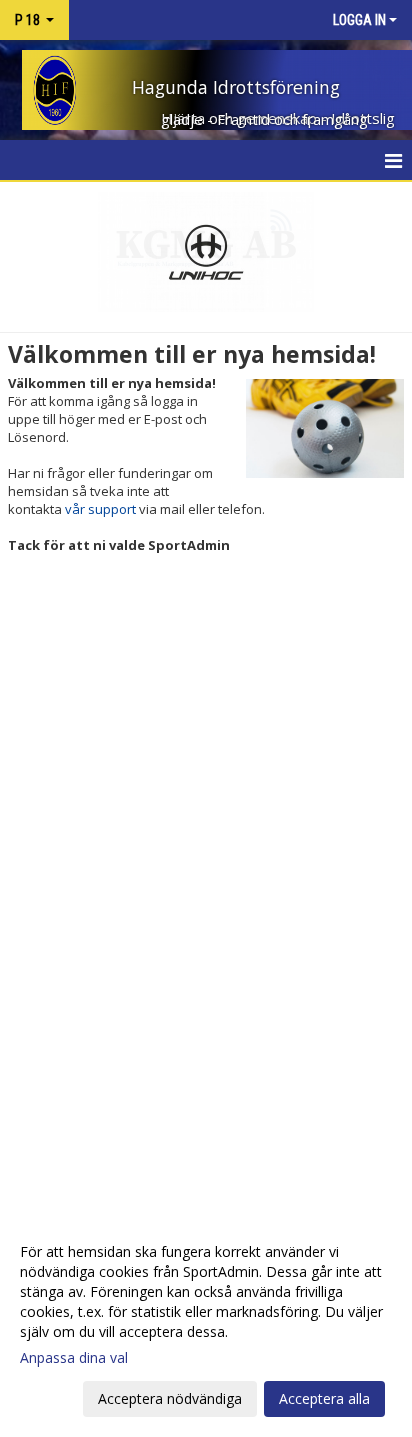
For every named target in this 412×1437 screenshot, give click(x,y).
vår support (100, 509)
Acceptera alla (324, 1398)
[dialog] (206, 1324)
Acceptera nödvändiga (170, 1398)
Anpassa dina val (74, 1358)
